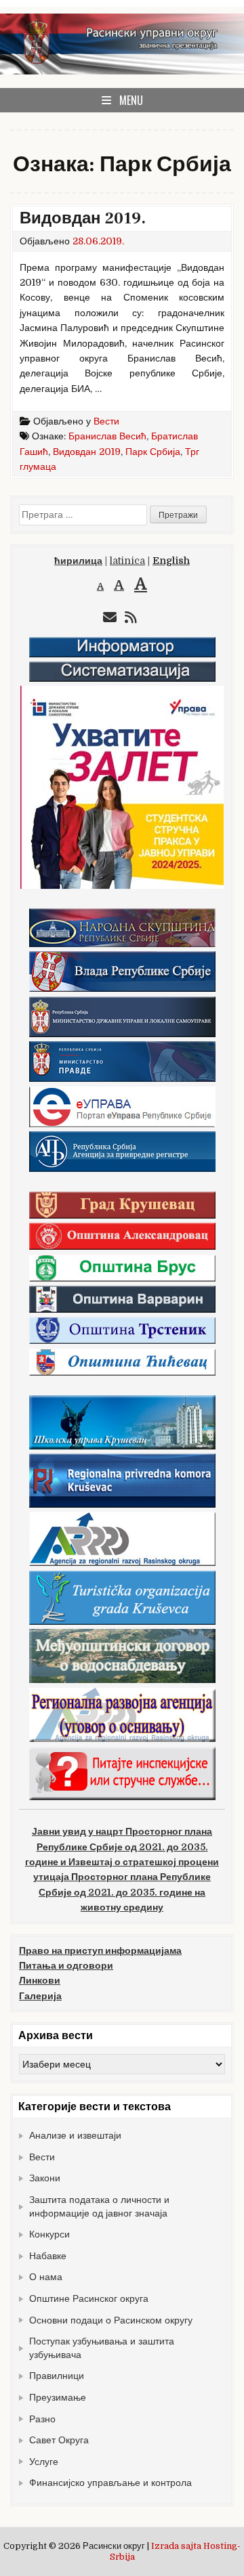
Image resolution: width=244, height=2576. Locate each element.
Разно (42, 2419)
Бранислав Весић (107, 436)
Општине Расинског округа (89, 2298)
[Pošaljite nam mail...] (110, 618)
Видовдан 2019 (87, 452)
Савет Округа (59, 2440)
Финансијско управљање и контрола (110, 2483)
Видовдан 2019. (83, 218)
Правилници (57, 2376)
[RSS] (131, 618)
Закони (45, 2178)
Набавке (48, 2256)
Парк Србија (153, 452)
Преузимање (58, 2397)
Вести (106, 421)
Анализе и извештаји (75, 2135)
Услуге (44, 2462)
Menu (131, 100)
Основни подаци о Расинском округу (111, 2320)
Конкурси (49, 2234)
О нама (46, 2277)
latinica (127, 561)
